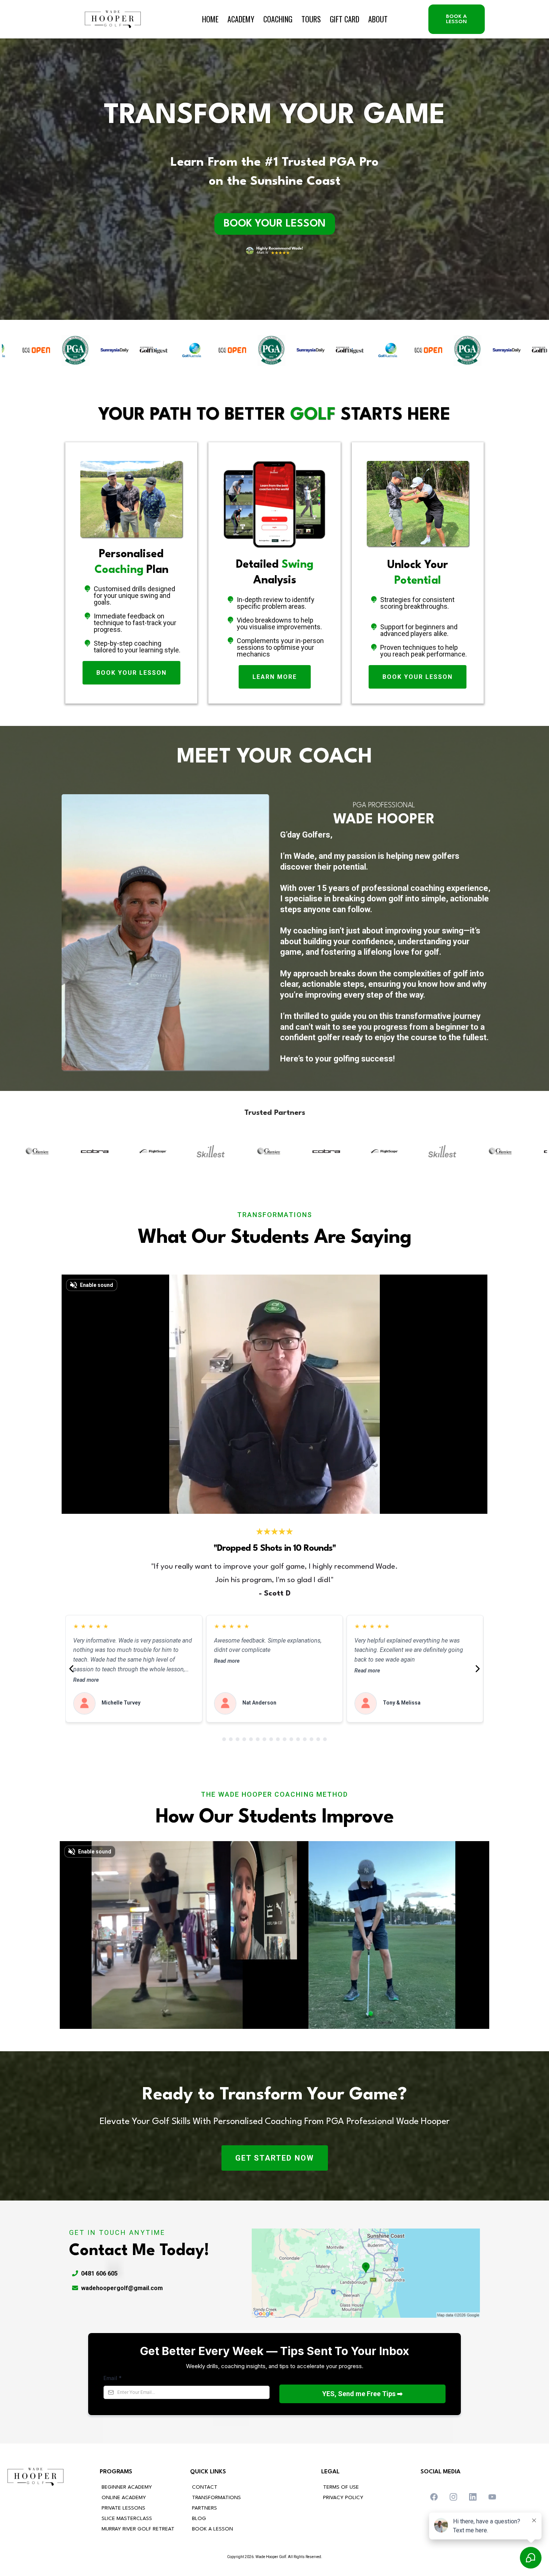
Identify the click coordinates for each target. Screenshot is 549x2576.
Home (210, 19)
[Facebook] (434, 2497)
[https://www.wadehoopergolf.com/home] (113, 19)
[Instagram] (453, 2497)
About (378, 19)
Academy (241, 19)
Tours (311, 19)
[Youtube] (492, 2497)
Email (113, 2378)
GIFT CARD (345, 19)
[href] (366, 2273)
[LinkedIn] (473, 2497)
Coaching (278, 19)
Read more (86, 1680)
